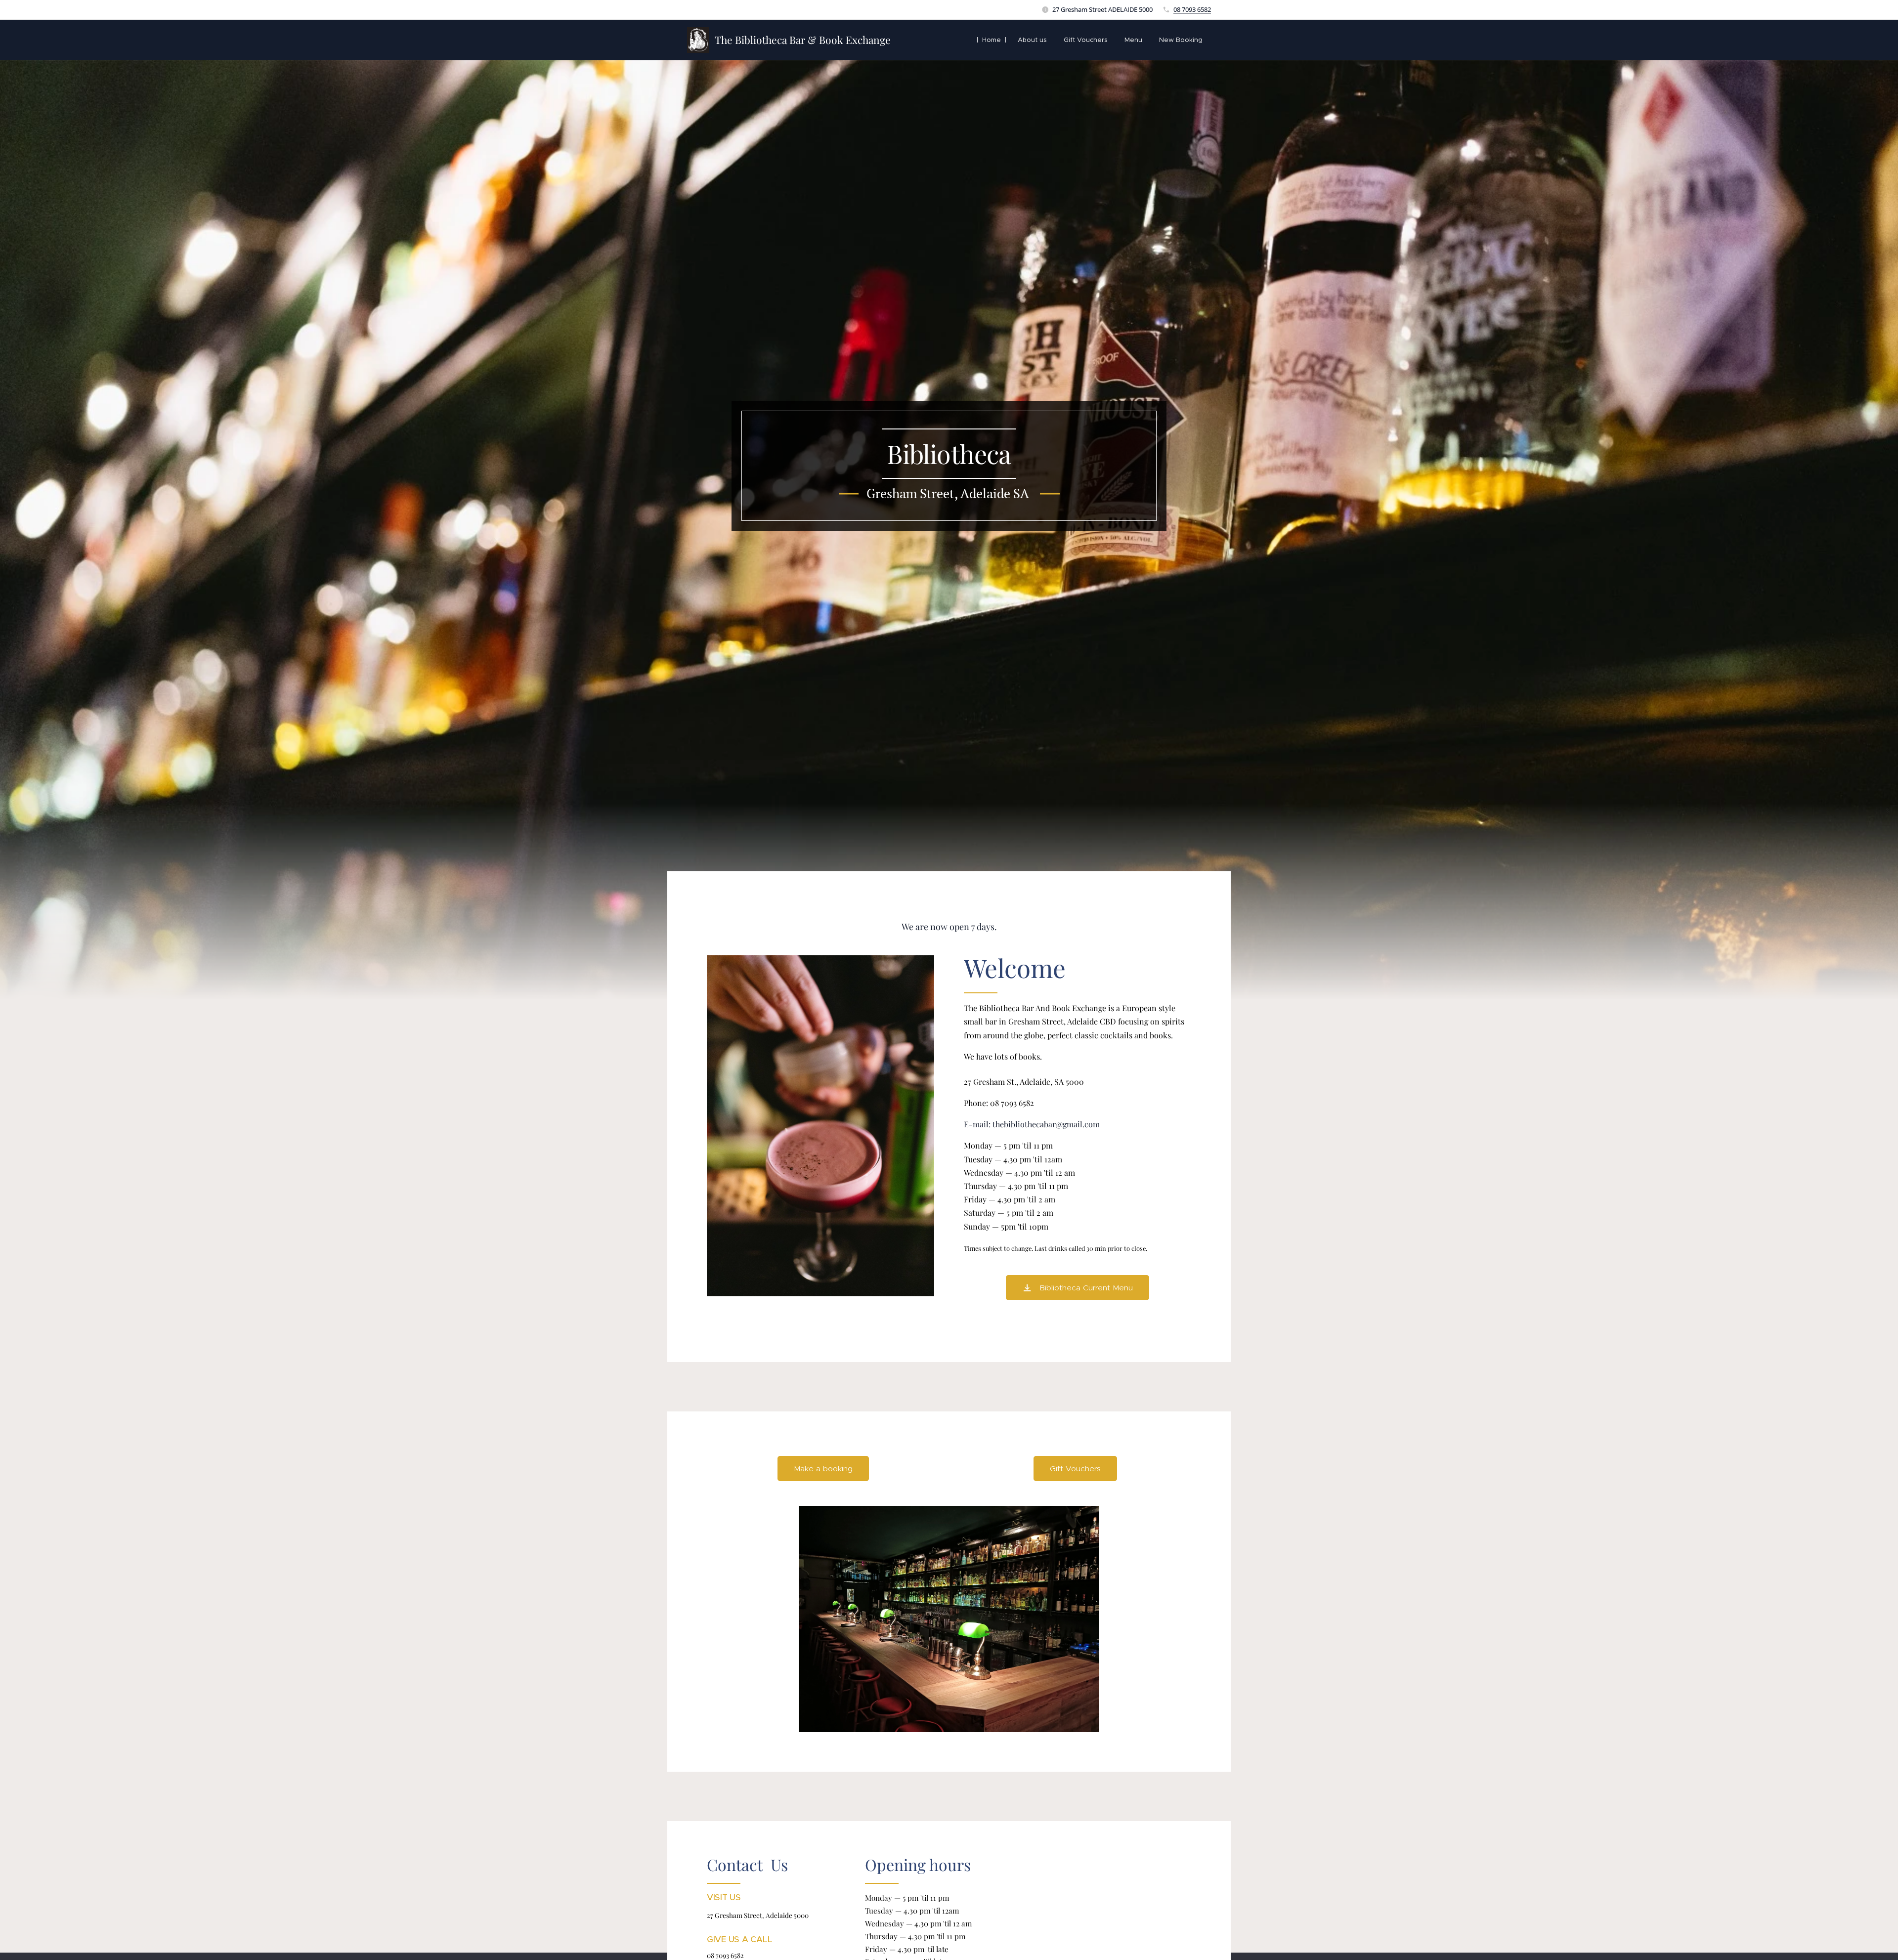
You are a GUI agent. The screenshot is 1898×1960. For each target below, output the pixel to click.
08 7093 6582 (1192, 9)
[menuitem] (992, 40)
